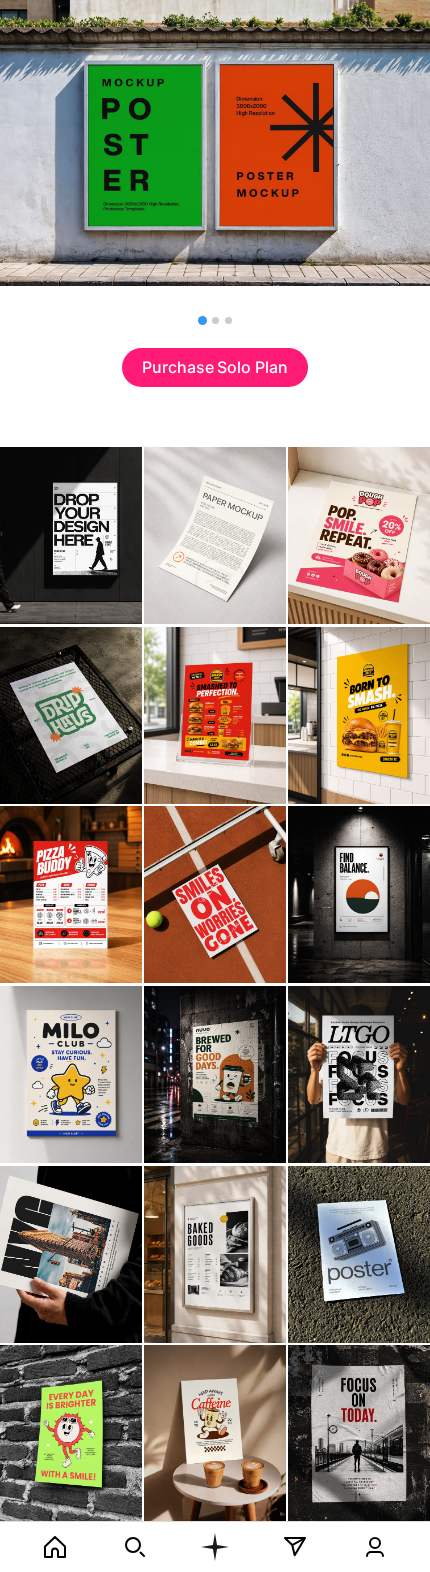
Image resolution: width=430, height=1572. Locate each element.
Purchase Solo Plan (215, 367)
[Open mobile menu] (215, 1547)
